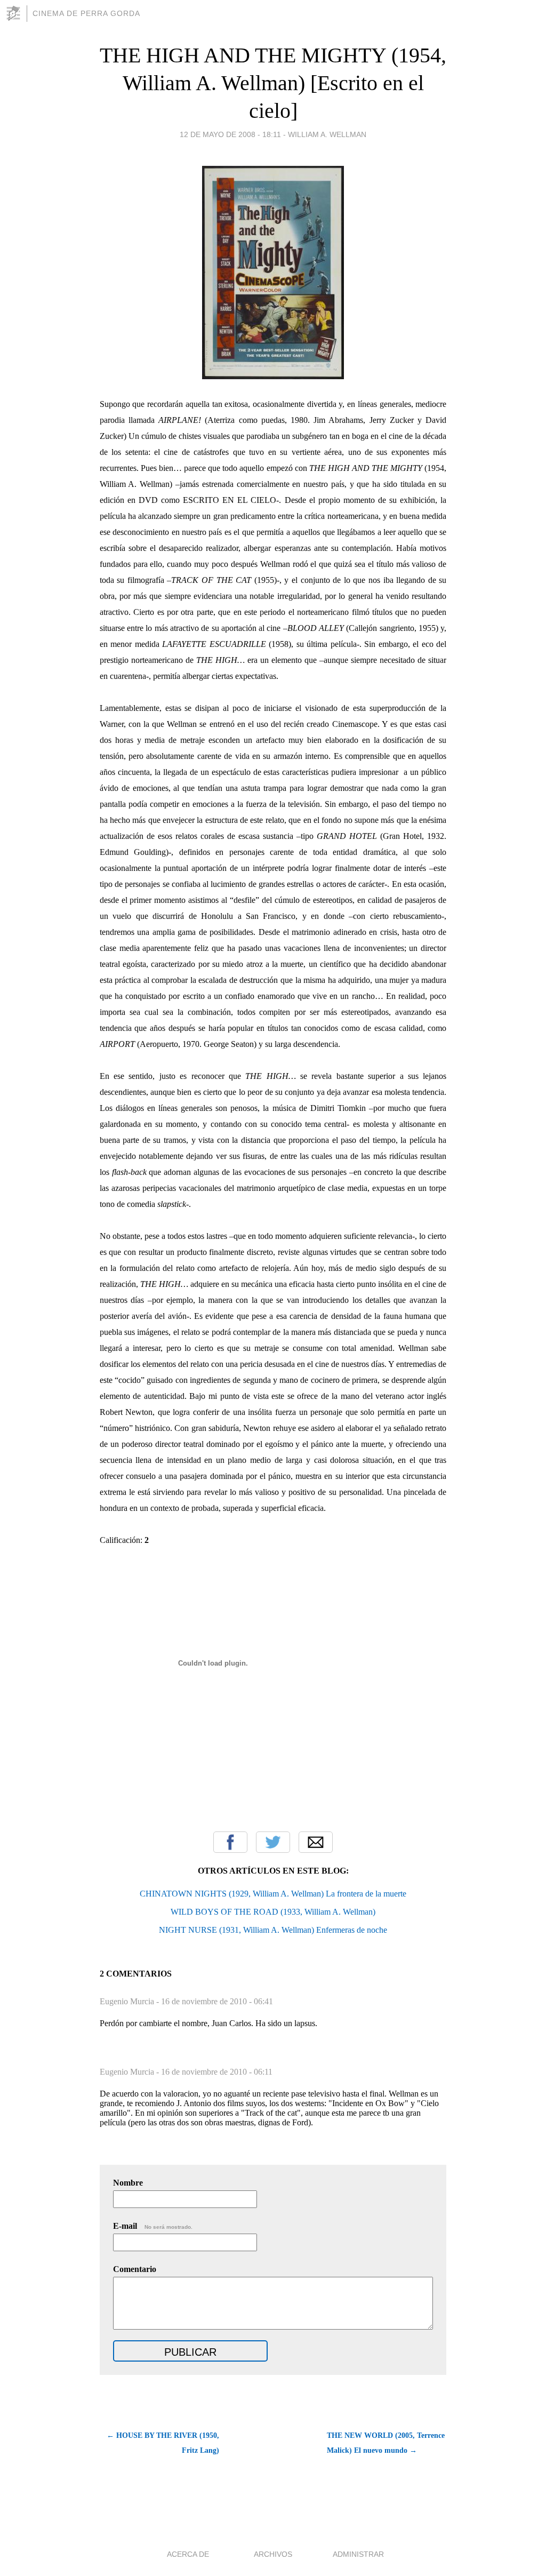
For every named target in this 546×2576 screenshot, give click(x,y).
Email (316, 1842)
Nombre (128, 2183)
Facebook (230, 1842)
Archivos (273, 2554)
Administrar (358, 2554)
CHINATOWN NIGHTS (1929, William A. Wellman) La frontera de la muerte (273, 1894)
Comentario (135, 2269)
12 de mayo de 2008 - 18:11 (230, 134)
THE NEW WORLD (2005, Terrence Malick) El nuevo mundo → (386, 2443)
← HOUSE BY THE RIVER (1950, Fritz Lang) (163, 2443)
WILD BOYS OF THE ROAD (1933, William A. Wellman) (273, 1912)
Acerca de (188, 2554)
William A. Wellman (327, 134)
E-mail (153, 2226)
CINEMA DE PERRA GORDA (86, 13)
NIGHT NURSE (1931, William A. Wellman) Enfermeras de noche (273, 1930)
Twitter (273, 1842)
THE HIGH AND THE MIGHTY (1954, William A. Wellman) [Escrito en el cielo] (273, 83)
